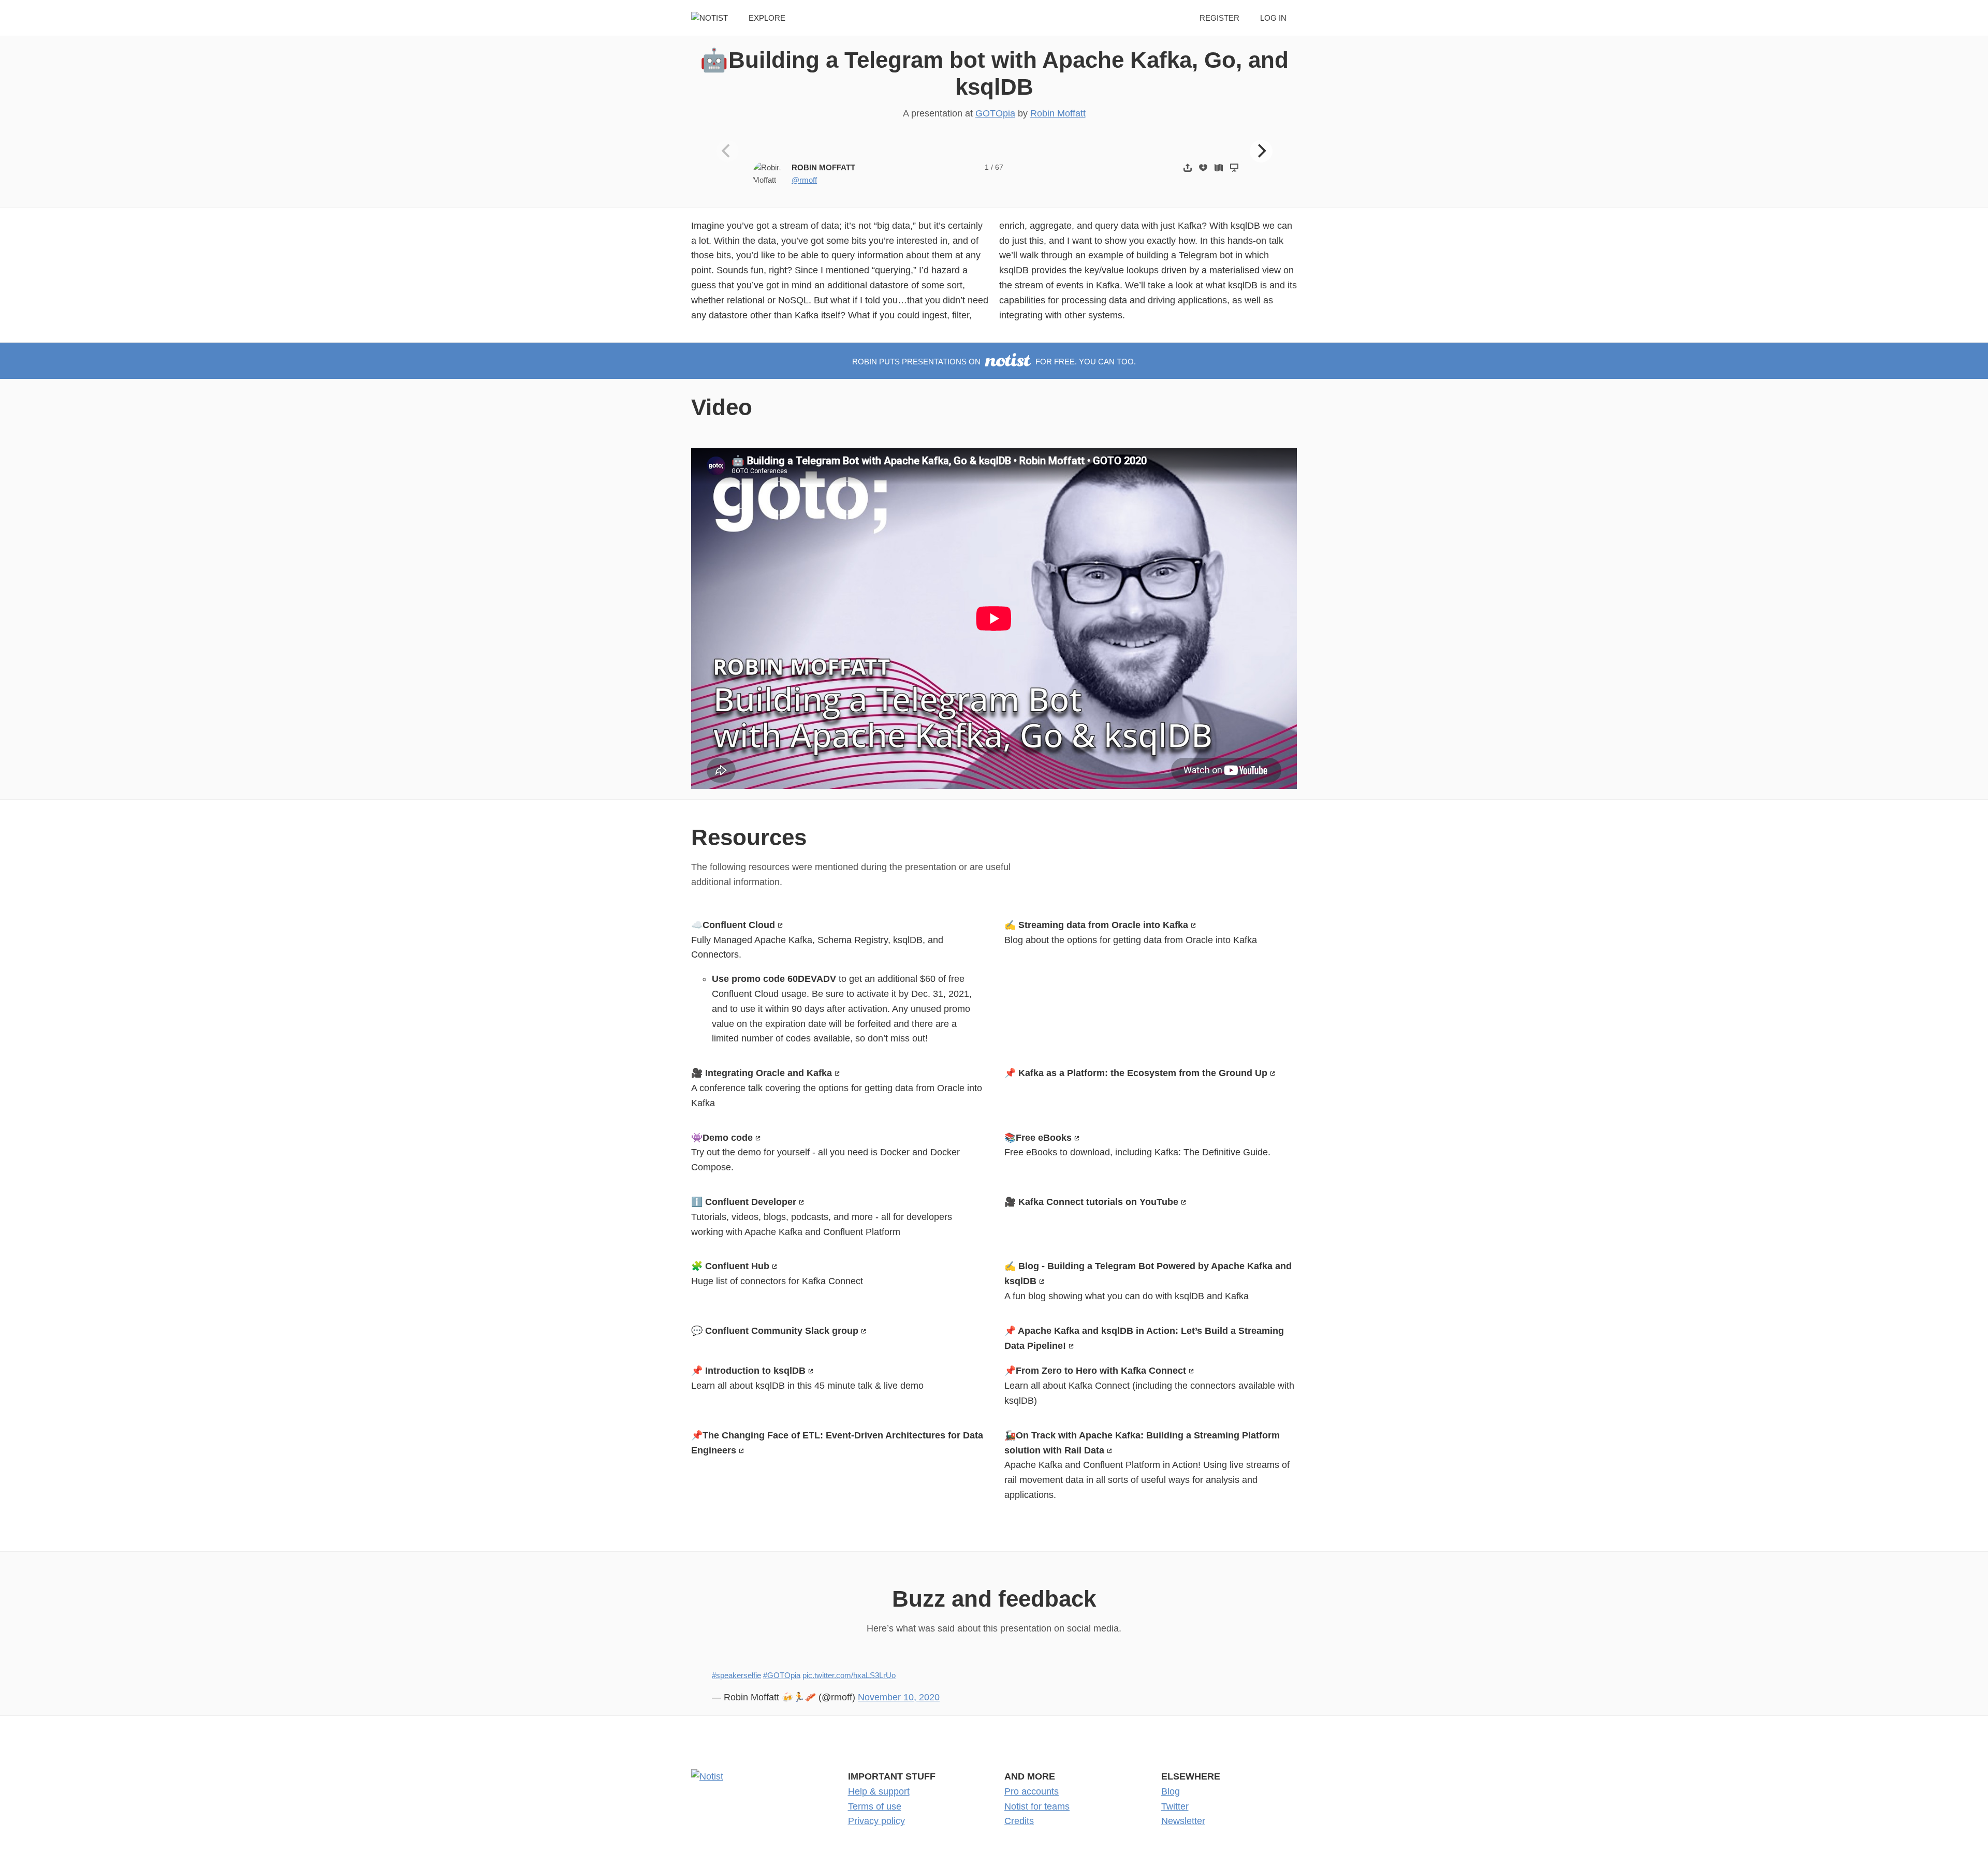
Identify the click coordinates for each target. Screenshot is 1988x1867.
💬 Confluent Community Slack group (775, 1331)
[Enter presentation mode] (1234, 167)
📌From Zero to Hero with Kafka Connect (1095, 1371)
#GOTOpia (782, 1675)
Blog (1171, 1791)
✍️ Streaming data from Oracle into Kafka (1096, 925)
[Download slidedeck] (1203, 167)
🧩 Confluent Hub (730, 1266)
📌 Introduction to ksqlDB (748, 1371)
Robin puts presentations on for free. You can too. (994, 362)
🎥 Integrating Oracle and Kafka (762, 1073)
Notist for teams (1037, 1806)
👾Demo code (722, 1138)
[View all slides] (1219, 167)
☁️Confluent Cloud (733, 925)
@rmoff (804, 180)
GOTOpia (995, 113)
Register (1219, 18)
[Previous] (727, 151)
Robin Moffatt (1058, 113)
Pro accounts (1032, 1791)
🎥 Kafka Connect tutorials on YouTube (1091, 1202)
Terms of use (875, 1806)
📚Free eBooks (1038, 1138)
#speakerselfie (736, 1675)
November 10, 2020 (899, 1697)
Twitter (1175, 1806)
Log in (1273, 18)
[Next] (1261, 151)
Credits (1019, 1821)
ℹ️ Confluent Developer (744, 1202)
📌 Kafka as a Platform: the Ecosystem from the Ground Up (1136, 1073)
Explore (767, 18)
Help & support (879, 1791)
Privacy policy (876, 1821)
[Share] (1188, 167)
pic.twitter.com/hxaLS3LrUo (849, 1675)
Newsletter (1183, 1821)
